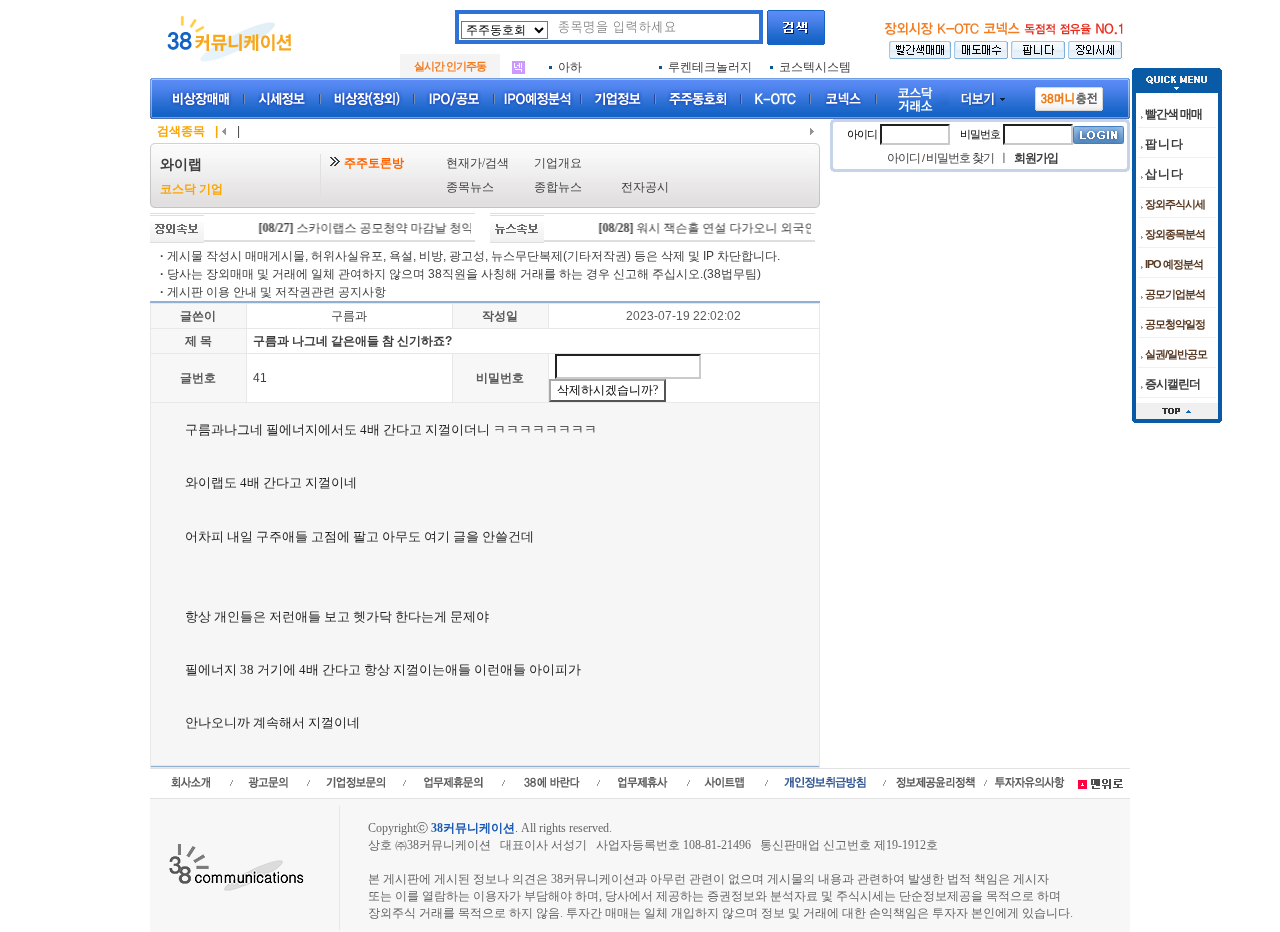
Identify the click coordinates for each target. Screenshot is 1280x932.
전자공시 (645, 187)
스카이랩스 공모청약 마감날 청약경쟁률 (379, 228)
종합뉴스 (558, 187)
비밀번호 (500, 378)
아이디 (862, 134)
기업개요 (558, 163)
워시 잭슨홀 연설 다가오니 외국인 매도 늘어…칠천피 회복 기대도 (787, 228)
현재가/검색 (477, 163)
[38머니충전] (1069, 95)
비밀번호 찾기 (960, 158)
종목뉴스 (470, 187)
